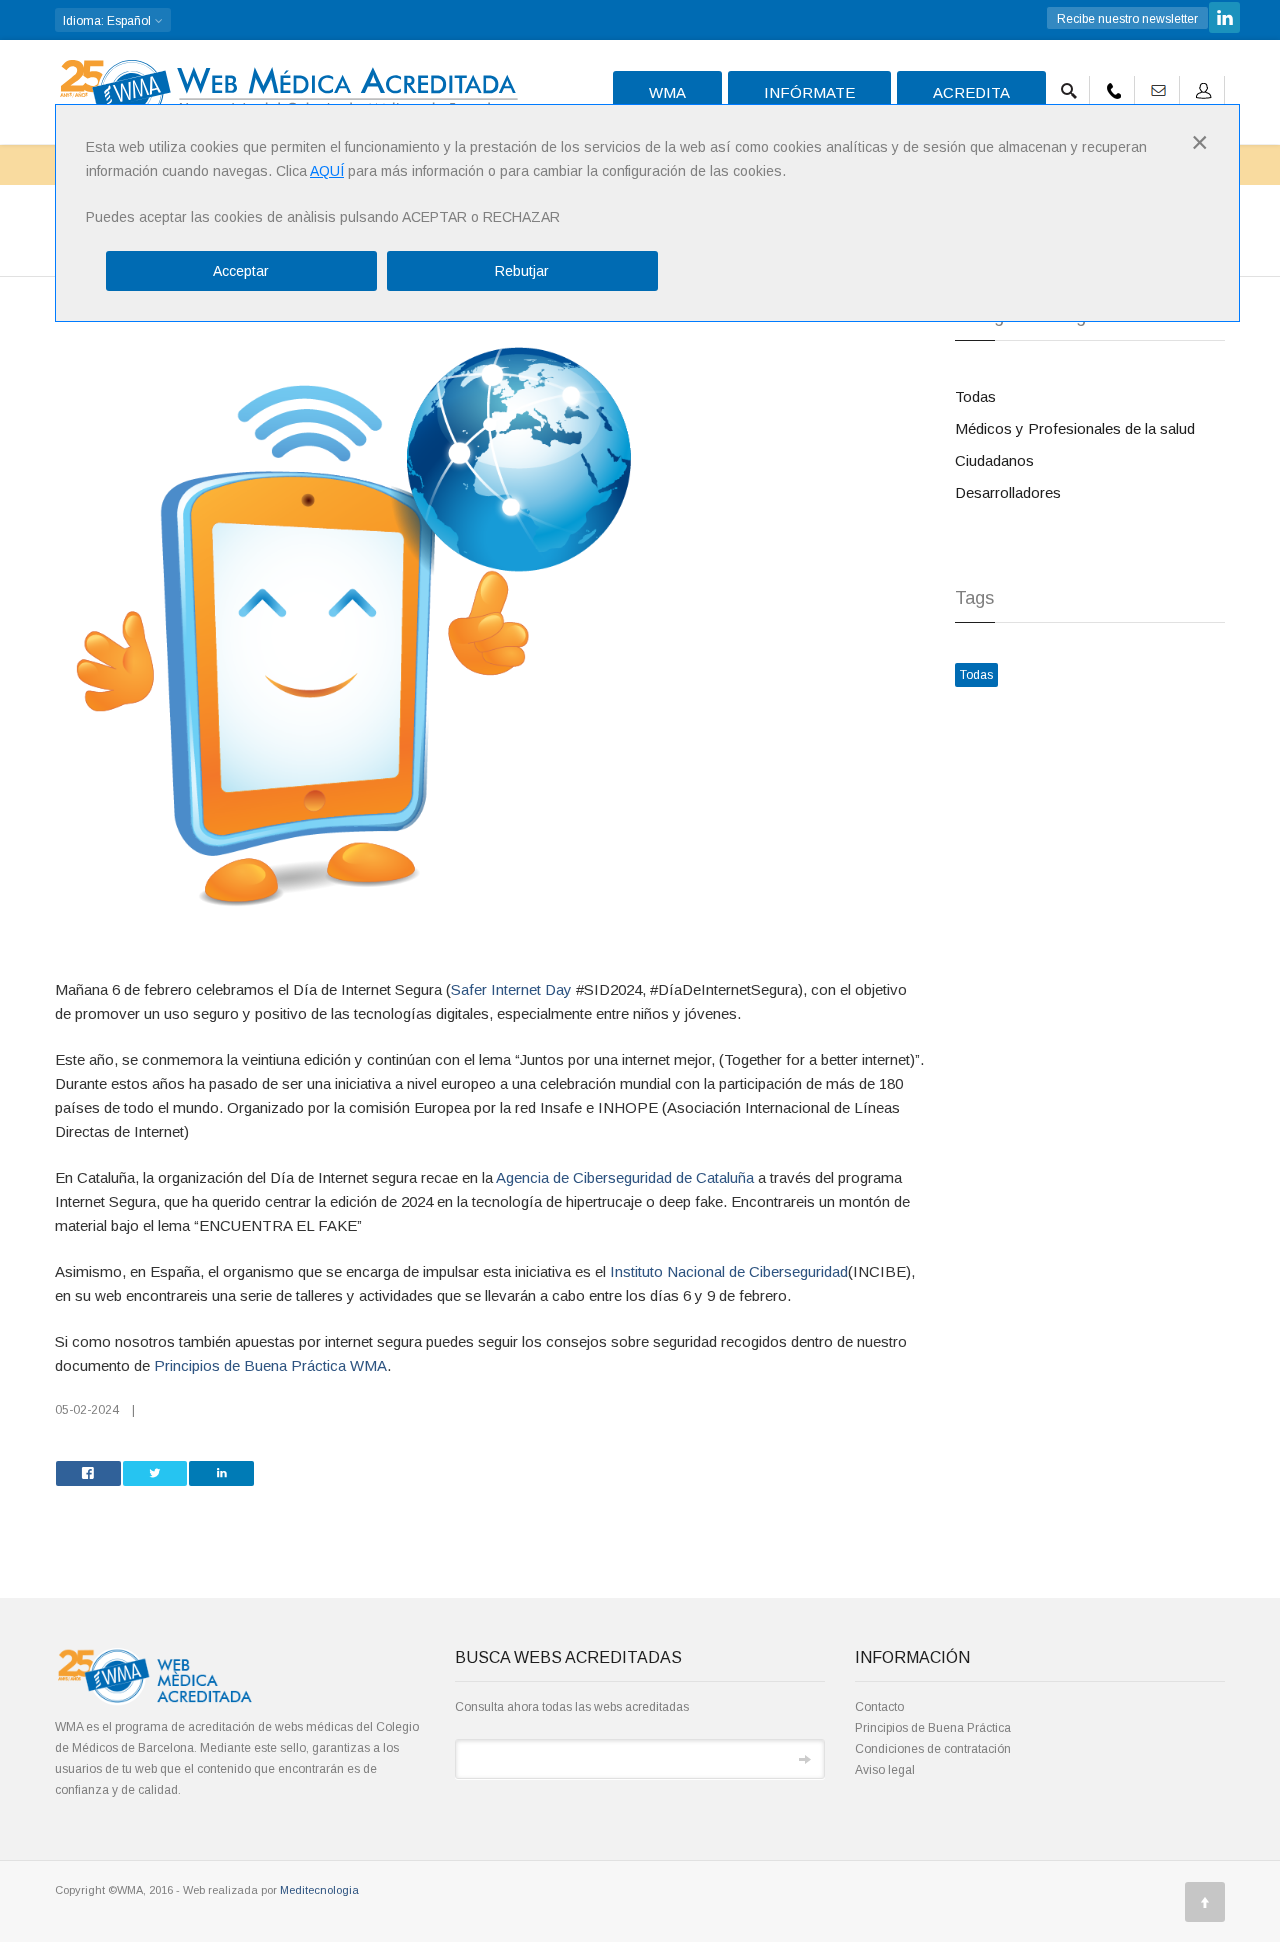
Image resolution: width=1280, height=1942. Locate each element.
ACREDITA (971, 92)
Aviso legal (885, 1770)
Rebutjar (522, 271)
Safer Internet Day (511, 989)
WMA (667, 92)
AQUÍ (327, 171)
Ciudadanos (994, 460)
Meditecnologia (319, 1890)
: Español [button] (108, 21)
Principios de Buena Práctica (933, 1728)
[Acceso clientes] (1204, 87)
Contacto (879, 1707)
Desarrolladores (1008, 492)
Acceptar (241, 271)
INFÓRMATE (809, 92)
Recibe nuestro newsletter (1127, 19)
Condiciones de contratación (933, 1749)
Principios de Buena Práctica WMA (270, 1365)
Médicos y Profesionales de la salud (1075, 428)
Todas (975, 396)
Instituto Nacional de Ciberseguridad (729, 1271)
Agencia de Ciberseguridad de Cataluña (625, 1177)
